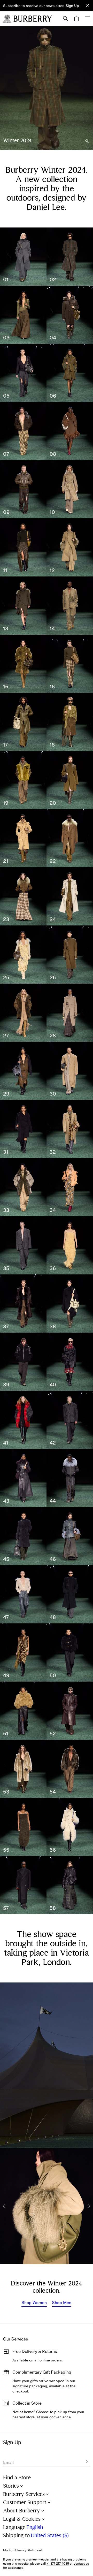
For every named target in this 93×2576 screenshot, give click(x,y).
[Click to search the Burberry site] (66, 19)
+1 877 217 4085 (58, 2564)
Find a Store (17, 2478)
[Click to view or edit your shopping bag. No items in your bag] (76, 19)
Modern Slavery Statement (22, 2550)
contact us (81, 2564)
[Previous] (6, 2206)
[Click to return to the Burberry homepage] (33, 19)
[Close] (87, 6)
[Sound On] (87, 141)
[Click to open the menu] (87, 19)
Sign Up (72, 6)
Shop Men (62, 2303)
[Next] (87, 2206)
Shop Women (34, 2303)
